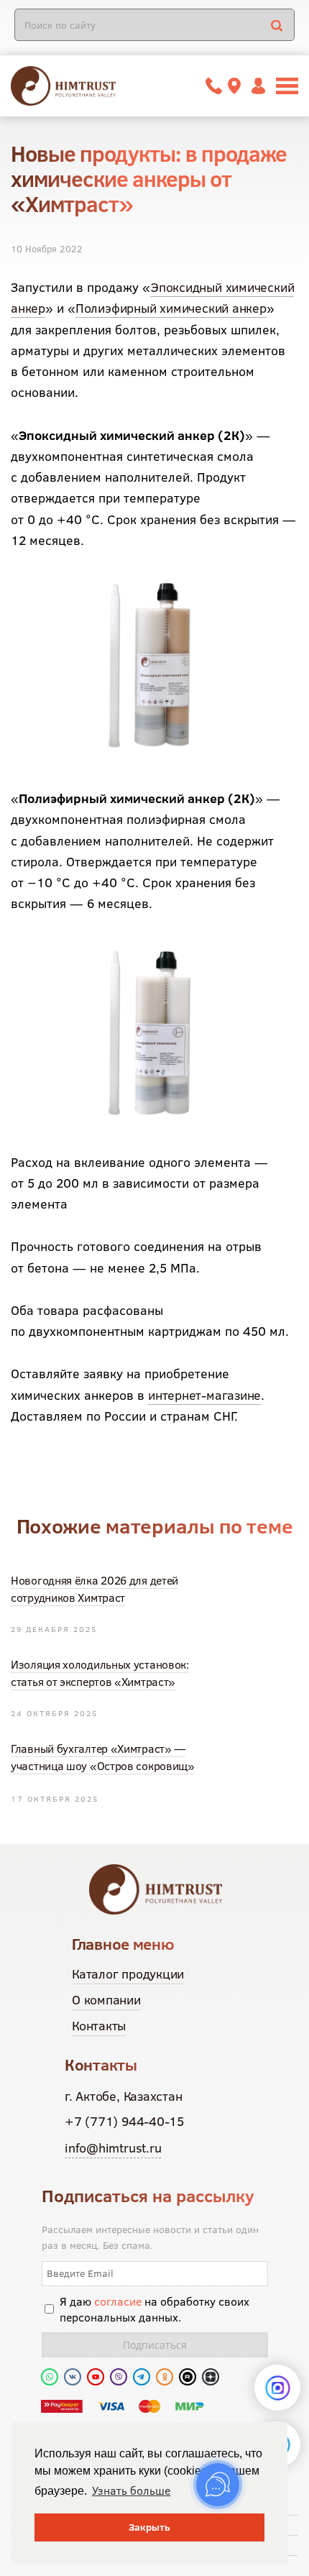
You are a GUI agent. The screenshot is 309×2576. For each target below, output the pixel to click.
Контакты (99, 2026)
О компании (106, 2000)
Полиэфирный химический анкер (171, 308)
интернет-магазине (204, 1395)
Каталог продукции (128, 1974)
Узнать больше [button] (131, 2490)
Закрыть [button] (149, 2527)
